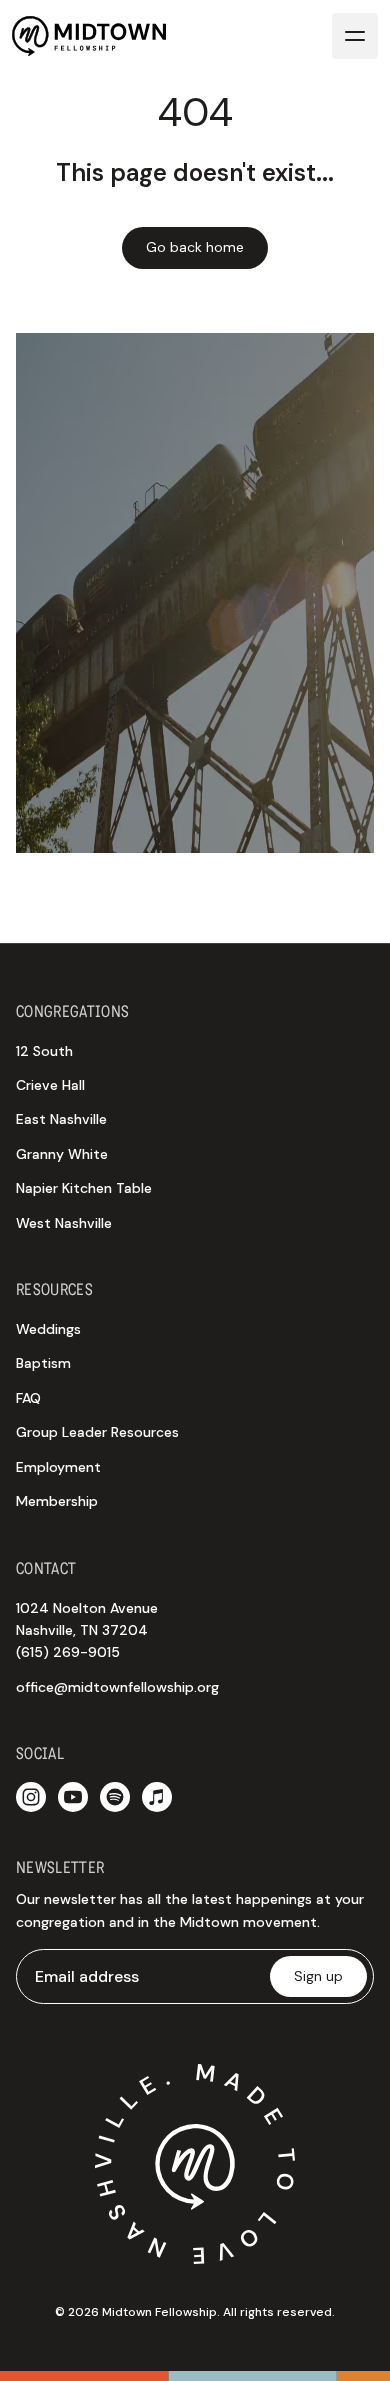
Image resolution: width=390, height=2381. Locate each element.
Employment (58, 1467)
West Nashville (64, 1223)
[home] (89, 35)
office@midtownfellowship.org (117, 1687)
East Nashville (61, 1119)
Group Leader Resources (97, 1432)
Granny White (62, 1154)
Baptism (43, 1363)
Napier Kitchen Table (84, 1188)
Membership (57, 1501)
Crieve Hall (50, 1085)
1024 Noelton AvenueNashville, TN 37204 (87, 1630)
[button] (355, 36)
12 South (44, 1051)
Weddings (48, 1329)
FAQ (28, 1398)
